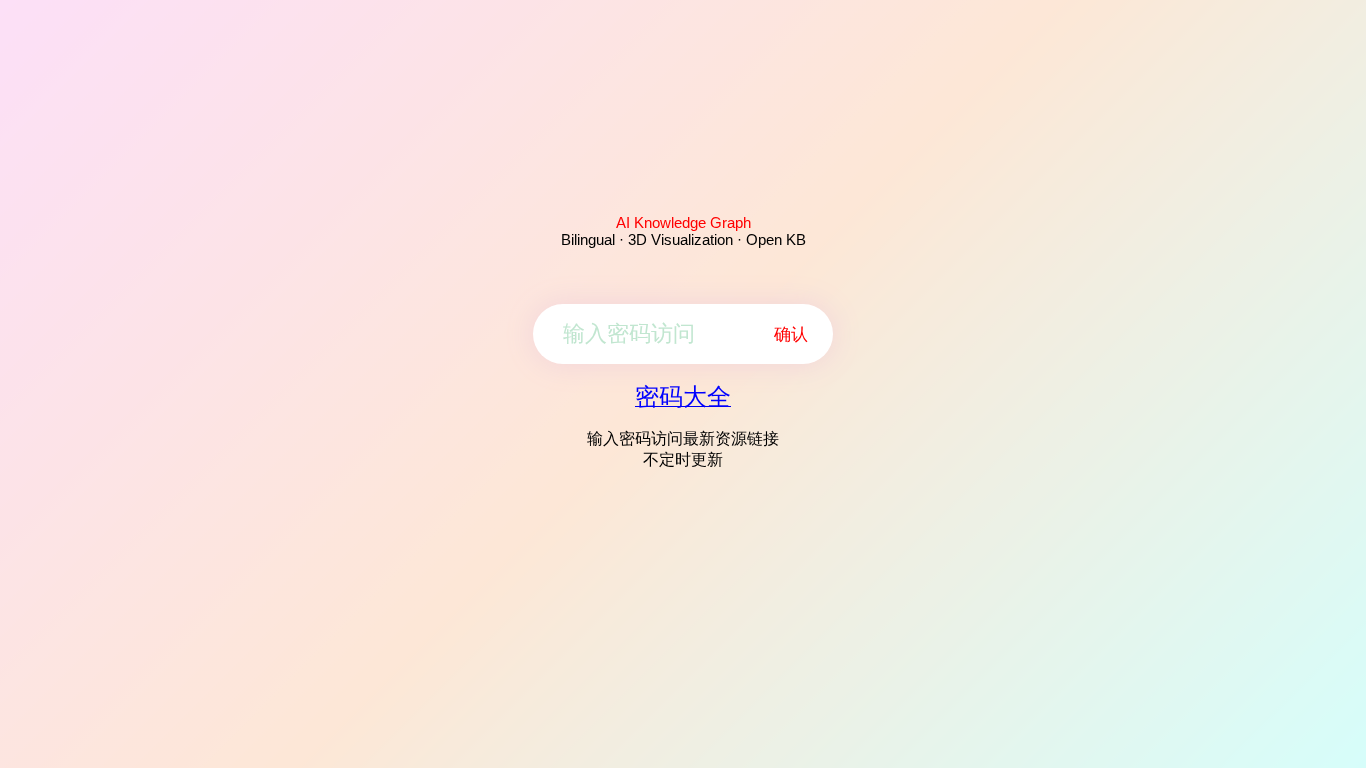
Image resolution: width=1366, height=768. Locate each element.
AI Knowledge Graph (683, 222)
